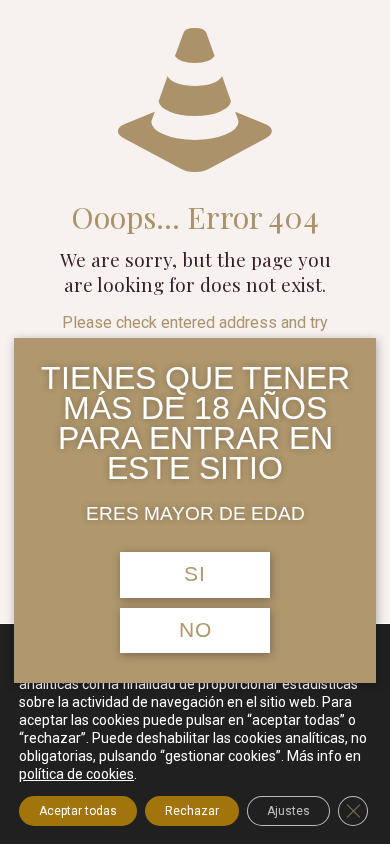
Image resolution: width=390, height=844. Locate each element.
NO (195, 630)
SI (195, 574)
